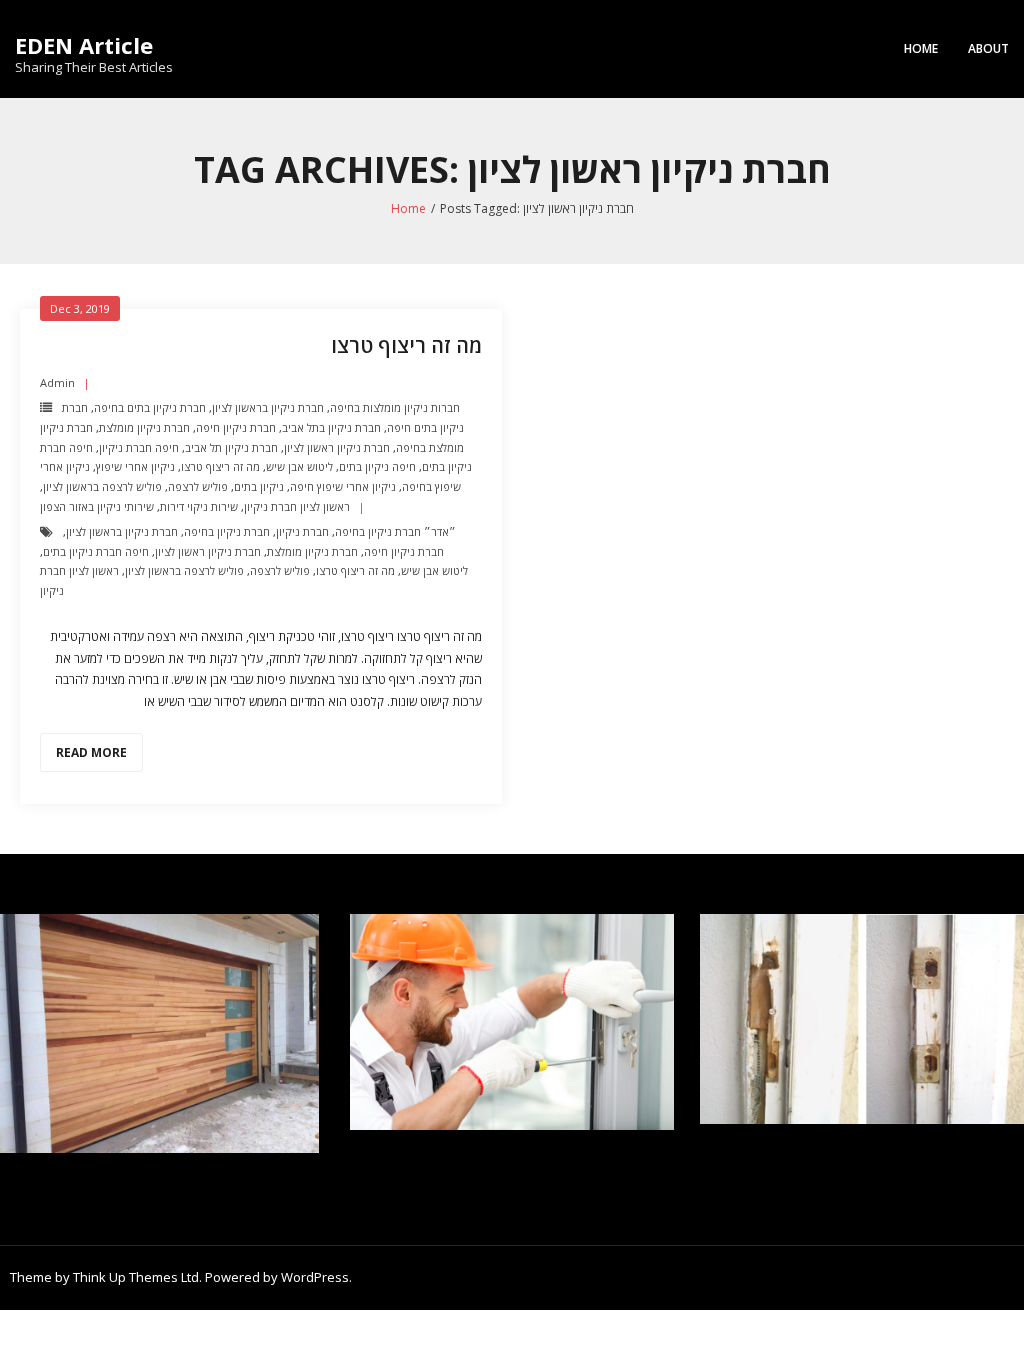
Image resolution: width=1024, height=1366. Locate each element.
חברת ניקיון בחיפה (227, 531)
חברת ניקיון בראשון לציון (268, 407)
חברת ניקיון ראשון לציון (337, 447)
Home (921, 48)
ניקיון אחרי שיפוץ (135, 466)
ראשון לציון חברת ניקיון (297, 506)
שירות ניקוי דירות (199, 506)
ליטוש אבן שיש (299, 466)
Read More (91, 752)
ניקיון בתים (259, 486)
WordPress (315, 1277)
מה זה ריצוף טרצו (406, 345)
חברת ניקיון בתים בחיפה (150, 407)
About (988, 48)
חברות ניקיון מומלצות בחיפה (395, 407)
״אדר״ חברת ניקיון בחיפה (395, 531)
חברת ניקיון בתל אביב (331, 427)
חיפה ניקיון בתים (377, 466)
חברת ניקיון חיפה (236, 427)
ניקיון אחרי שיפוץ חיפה (343, 486)
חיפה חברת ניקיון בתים (96, 551)
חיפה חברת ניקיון (139, 447)
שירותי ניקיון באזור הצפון (97, 506)
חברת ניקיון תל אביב (231, 447)
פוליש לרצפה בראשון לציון (102, 486)
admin (57, 382)
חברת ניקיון (302, 531)
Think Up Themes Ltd (136, 1277)
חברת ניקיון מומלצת (144, 427)
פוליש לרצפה (198, 486)
